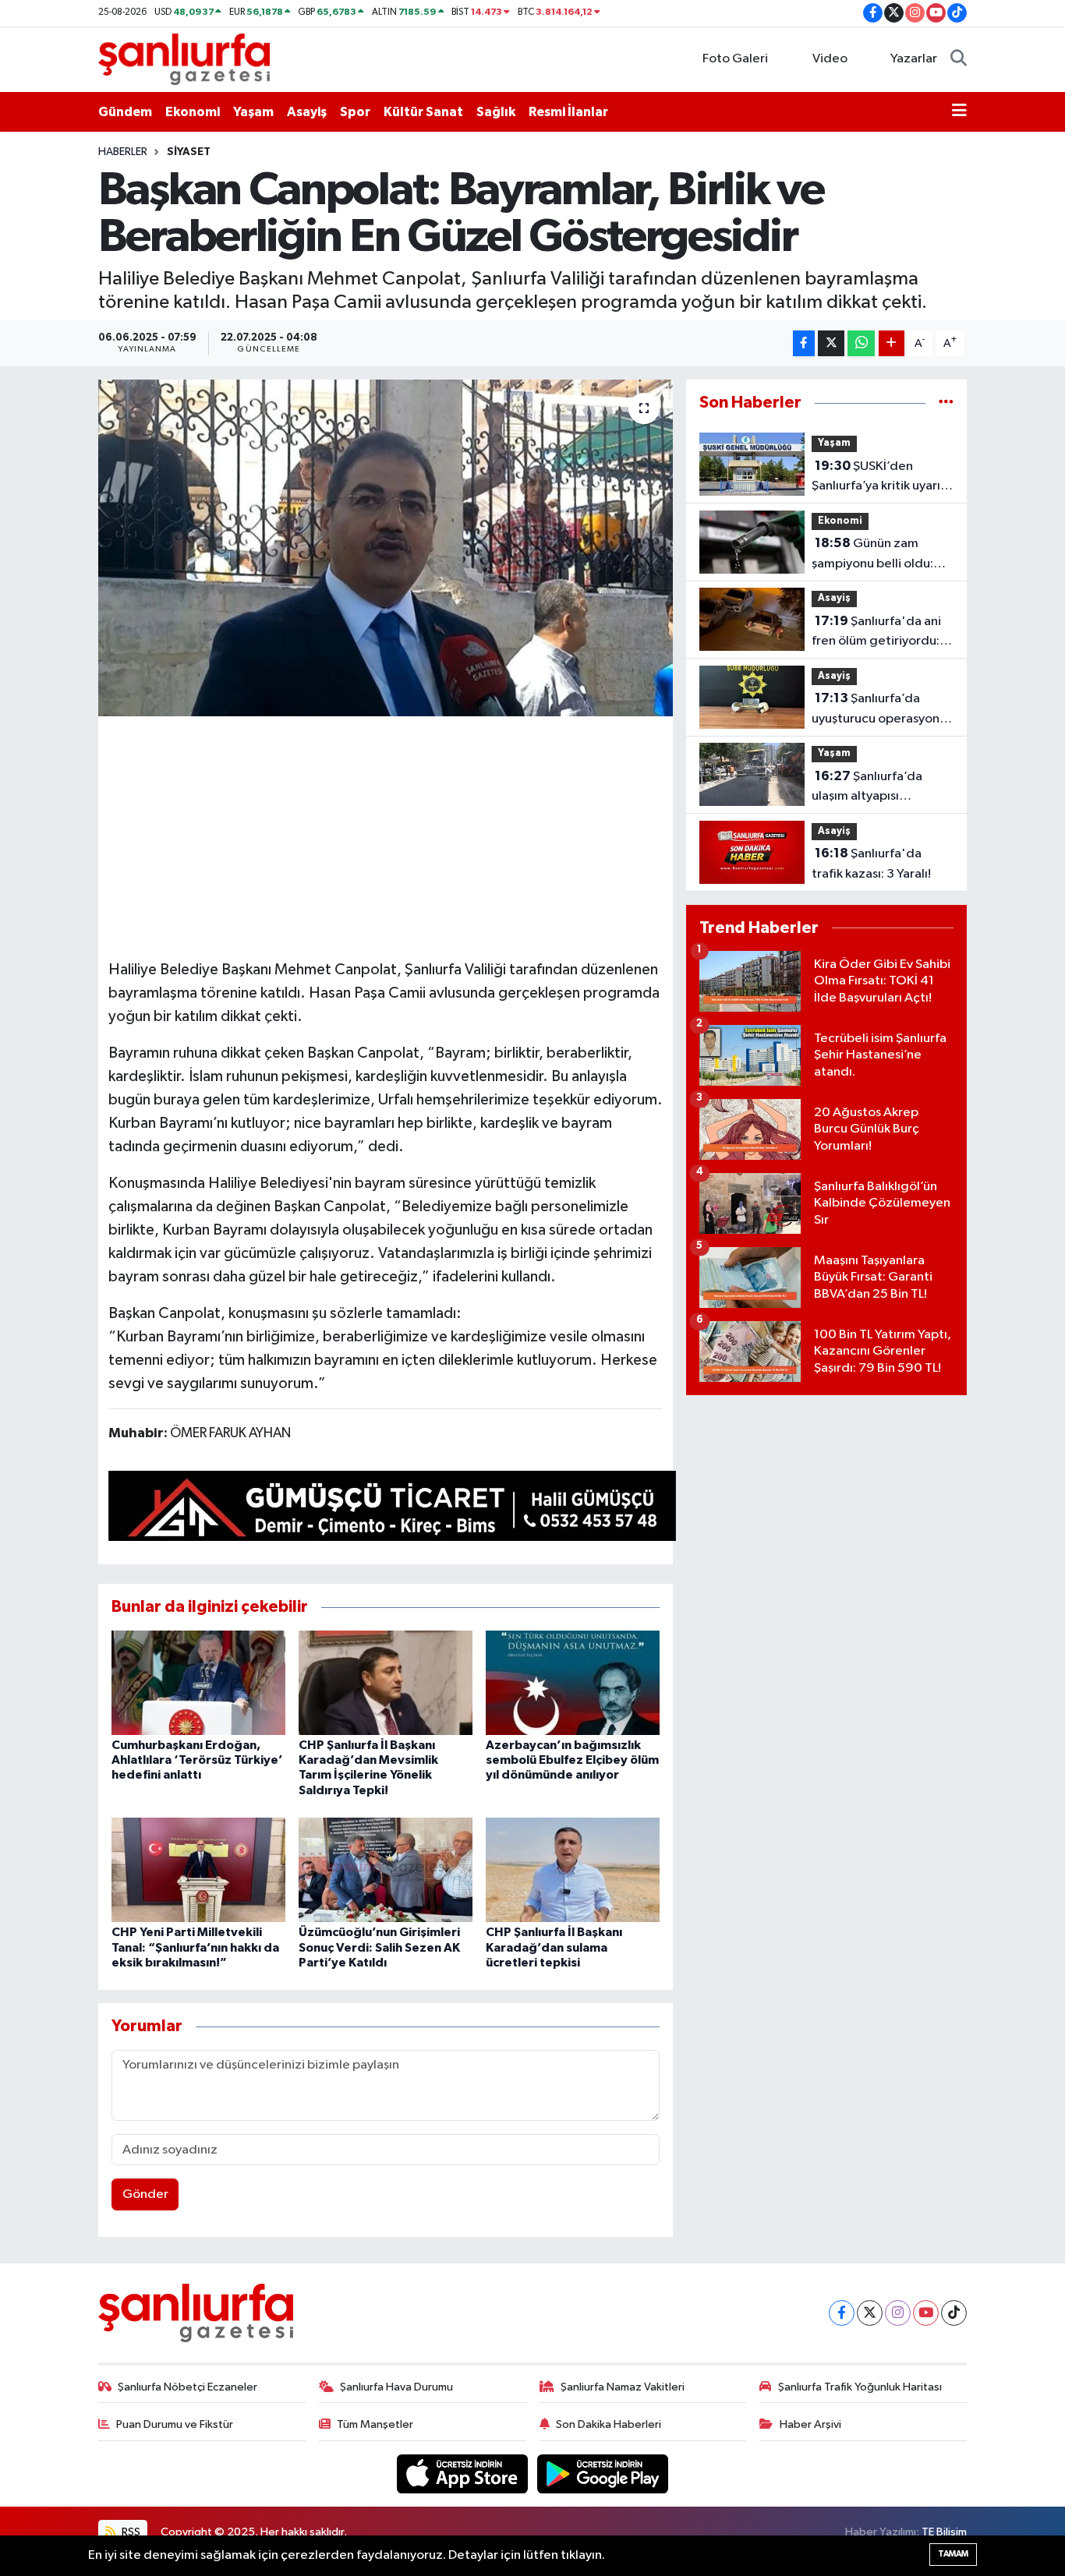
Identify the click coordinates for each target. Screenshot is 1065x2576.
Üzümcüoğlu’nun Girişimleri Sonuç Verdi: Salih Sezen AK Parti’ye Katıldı (379, 1947)
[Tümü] (946, 403)
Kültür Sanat (423, 112)
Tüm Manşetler (375, 2424)
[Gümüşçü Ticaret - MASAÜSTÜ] (392, 1509)
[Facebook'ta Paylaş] (804, 343)
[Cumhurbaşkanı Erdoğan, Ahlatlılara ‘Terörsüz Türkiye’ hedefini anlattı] (198, 1682)
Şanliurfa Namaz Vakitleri (623, 2387)
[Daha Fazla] (892, 343)
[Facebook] (842, 2313)
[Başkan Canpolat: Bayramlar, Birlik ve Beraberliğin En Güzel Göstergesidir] (386, 548)
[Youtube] (926, 2313)
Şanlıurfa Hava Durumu (396, 2387)
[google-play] (603, 2474)
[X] (870, 2313)
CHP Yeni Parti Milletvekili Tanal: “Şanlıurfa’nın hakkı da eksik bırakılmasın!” (195, 1947)
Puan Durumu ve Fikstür (175, 2424)
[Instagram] (898, 2313)
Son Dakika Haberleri (609, 2424)
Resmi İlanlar (568, 112)
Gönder (145, 2194)
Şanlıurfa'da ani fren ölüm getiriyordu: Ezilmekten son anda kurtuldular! (876, 633)
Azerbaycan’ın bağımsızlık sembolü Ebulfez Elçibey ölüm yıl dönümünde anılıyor (572, 1760)
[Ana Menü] (959, 112)
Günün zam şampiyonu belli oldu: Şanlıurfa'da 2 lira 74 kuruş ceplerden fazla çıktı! (874, 555)
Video (830, 59)
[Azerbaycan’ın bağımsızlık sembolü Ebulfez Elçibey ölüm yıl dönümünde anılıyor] (573, 1682)
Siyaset (189, 152)
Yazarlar (914, 59)
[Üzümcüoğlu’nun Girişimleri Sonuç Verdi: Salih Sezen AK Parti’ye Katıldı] (386, 1869)
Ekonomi (193, 112)
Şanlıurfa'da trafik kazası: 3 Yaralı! (871, 864)
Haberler (123, 152)
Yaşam (253, 112)
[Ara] (959, 59)
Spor (355, 112)
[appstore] (464, 2474)
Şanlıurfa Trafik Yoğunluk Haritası (860, 2387)
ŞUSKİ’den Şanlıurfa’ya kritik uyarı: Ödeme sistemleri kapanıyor (877, 478)
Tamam (953, 2554)
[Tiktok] (954, 2313)
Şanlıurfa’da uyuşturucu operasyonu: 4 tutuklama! (881, 710)
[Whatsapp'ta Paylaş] (861, 343)
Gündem (125, 112)
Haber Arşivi (810, 2424)
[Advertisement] (392, 836)
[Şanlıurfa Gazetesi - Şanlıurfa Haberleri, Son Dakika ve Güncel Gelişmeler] (184, 59)
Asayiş (307, 112)
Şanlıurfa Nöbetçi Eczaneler (188, 2387)
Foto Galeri (735, 59)
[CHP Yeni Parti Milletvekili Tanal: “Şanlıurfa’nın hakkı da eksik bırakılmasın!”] (198, 1869)
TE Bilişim (944, 2532)
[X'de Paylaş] (831, 343)
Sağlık (496, 112)
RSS (130, 2532)
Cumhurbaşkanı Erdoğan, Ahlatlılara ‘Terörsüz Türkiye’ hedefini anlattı (197, 1760)
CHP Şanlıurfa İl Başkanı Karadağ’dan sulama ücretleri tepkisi (554, 1947)
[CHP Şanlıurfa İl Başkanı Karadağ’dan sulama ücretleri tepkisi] (573, 1869)
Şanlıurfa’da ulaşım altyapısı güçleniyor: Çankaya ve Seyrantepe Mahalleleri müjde (880, 788)
